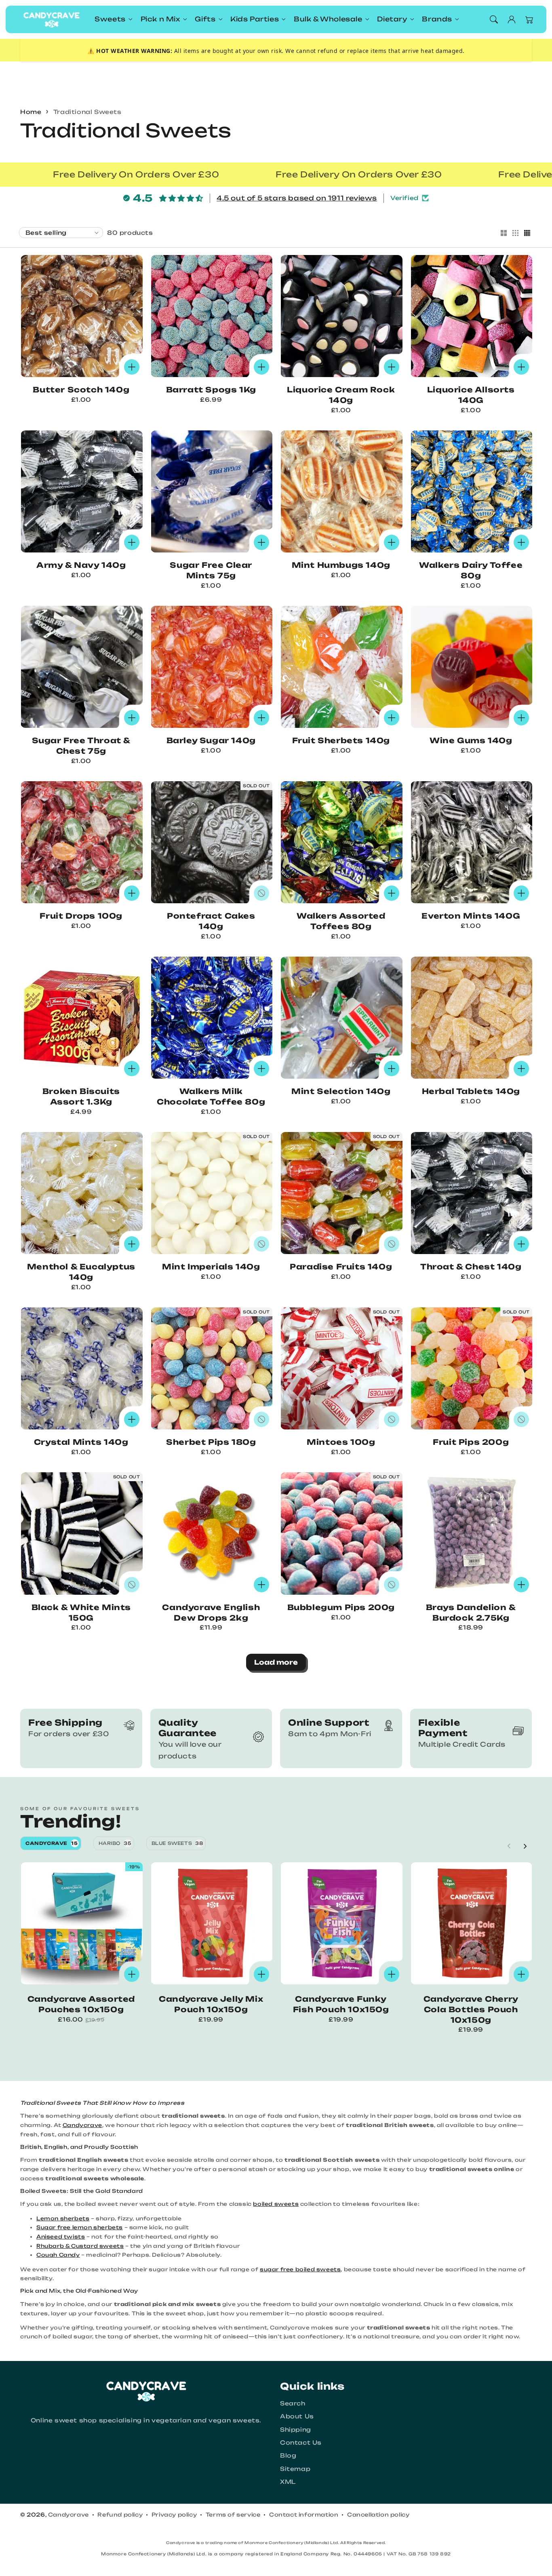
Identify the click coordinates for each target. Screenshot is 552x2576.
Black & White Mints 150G (81, 1613)
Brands (437, 19)
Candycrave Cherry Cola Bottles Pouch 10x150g (471, 2010)
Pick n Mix (160, 19)
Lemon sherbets (63, 2218)
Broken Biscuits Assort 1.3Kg (81, 1097)
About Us (297, 2416)
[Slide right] (525, 1846)
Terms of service (233, 2515)
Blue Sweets (177, 1843)
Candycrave (52, 1843)
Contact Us (301, 2442)
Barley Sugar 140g (211, 741)
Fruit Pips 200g (471, 1442)
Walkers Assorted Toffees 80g (341, 921)
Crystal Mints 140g (81, 1442)
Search (293, 2403)
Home (31, 112)
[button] (494, 19)
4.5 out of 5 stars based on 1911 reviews (297, 198)
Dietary (392, 19)
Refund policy (120, 2515)
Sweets (110, 19)
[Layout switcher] (504, 234)
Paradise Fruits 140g (341, 1267)
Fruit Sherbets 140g (341, 741)
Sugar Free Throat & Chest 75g (81, 746)
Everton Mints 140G (471, 916)
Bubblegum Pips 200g (341, 1607)
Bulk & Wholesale (328, 19)
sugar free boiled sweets (300, 2269)
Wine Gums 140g (471, 741)
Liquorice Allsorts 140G (471, 395)
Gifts (205, 19)
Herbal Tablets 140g (471, 1091)
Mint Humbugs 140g (341, 565)
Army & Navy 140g (81, 565)
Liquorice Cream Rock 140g (341, 395)
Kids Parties (255, 19)
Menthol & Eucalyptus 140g (81, 1272)
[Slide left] (509, 1846)
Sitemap (295, 2469)
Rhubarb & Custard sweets (80, 2246)
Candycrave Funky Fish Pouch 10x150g (341, 2004)
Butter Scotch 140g (81, 390)
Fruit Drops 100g (81, 916)
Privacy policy (174, 2515)
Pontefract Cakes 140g (211, 921)
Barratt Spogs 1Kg (211, 390)
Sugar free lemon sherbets (80, 2227)
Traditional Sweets (87, 112)
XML (288, 2482)
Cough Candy (58, 2255)
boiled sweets (276, 2204)
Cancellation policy (378, 2515)
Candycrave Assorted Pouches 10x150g (81, 2004)
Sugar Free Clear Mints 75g (211, 570)
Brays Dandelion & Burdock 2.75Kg (471, 1613)
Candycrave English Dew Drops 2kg (211, 1613)
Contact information (304, 2515)
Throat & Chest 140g (471, 1267)
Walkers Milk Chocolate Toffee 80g (211, 1097)
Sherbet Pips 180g (211, 1442)
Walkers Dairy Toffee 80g (471, 570)
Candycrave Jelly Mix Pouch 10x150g (211, 2004)
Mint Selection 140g (341, 1091)
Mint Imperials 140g (211, 1267)
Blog (288, 2455)
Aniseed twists (61, 2237)
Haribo (115, 1843)
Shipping (296, 2429)
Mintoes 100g (341, 1442)
